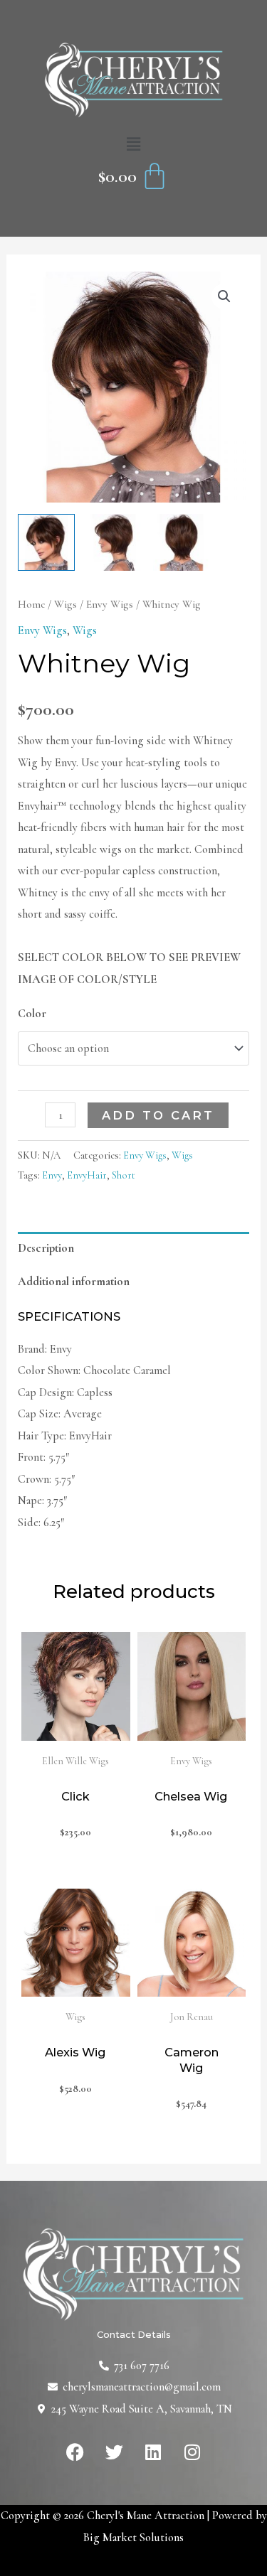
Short (124, 1175)
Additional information (74, 1282)
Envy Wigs (110, 604)
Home (31, 604)
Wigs (66, 604)
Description (46, 1248)
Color (32, 1014)
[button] (133, 145)
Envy (52, 1175)
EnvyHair (87, 1175)
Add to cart (158, 1115)
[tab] (133, 1249)
